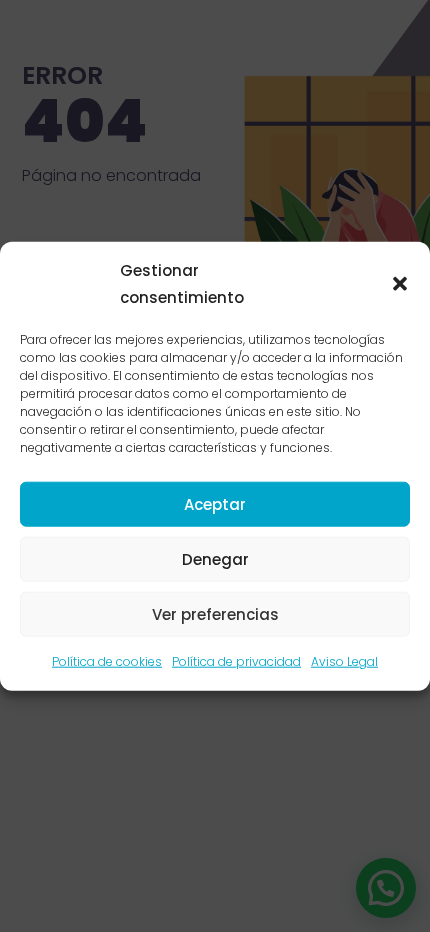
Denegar (215, 559)
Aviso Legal (344, 661)
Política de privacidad (236, 661)
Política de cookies (107, 661)
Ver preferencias (215, 614)
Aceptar (215, 504)
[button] (400, 284)
